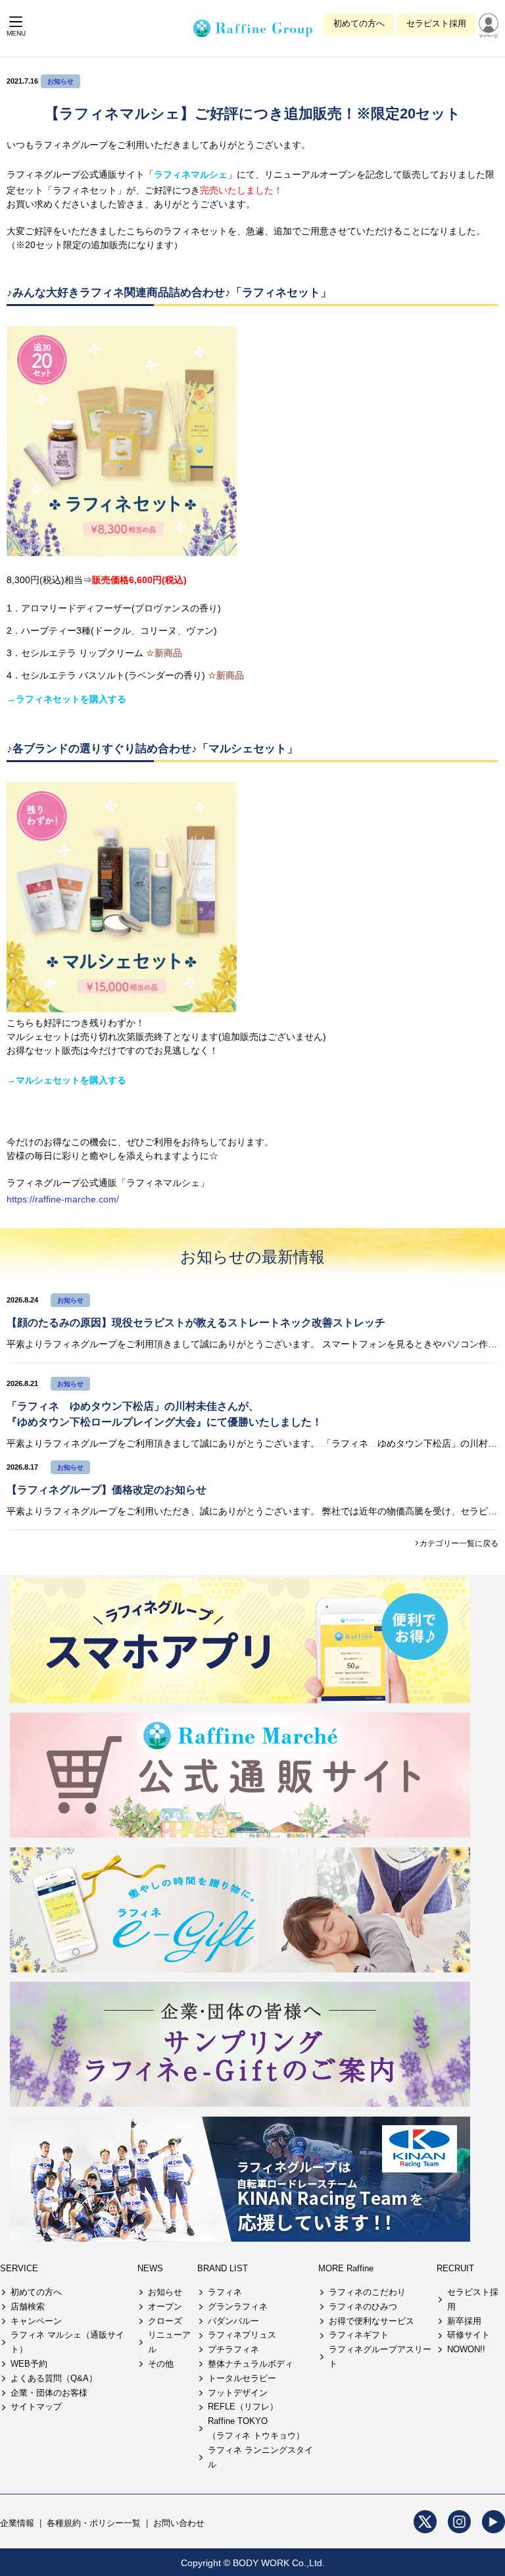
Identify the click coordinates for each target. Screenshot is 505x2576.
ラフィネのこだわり (367, 2292)
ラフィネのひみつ (363, 2306)
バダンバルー (233, 2321)
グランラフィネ (238, 2306)
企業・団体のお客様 (49, 2393)
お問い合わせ (179, 2523)
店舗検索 (28, 2306)
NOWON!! (466, 2349)
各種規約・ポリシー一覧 (94, 2523)
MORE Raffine (346, 2268)
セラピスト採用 (436, 23)
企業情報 (17, 2523)
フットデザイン (238, 2393)
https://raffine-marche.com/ (63, 1199)
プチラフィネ (233, 2349)
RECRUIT (455, 2268)
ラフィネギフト (359, 2335)
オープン (165, 2306)
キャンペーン (36, 2321)
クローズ (165, 2321)
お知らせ (60, 81)
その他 (161, 2364)
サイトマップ (36, 2407)
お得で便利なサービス (372, 2321)
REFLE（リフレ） (243, 2407)
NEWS (150, 2268)
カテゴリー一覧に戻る (459, 1543)
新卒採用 (464, 2321)
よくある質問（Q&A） (54, 2378)
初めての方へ (359, 23)
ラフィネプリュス (242, 2335)
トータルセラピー (242, 2378)
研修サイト (469, 2335)
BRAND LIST (223, 2268)
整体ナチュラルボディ (251, 2364)
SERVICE (19, 2268)
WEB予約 (29, 2364)
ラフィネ (225, 2292)
